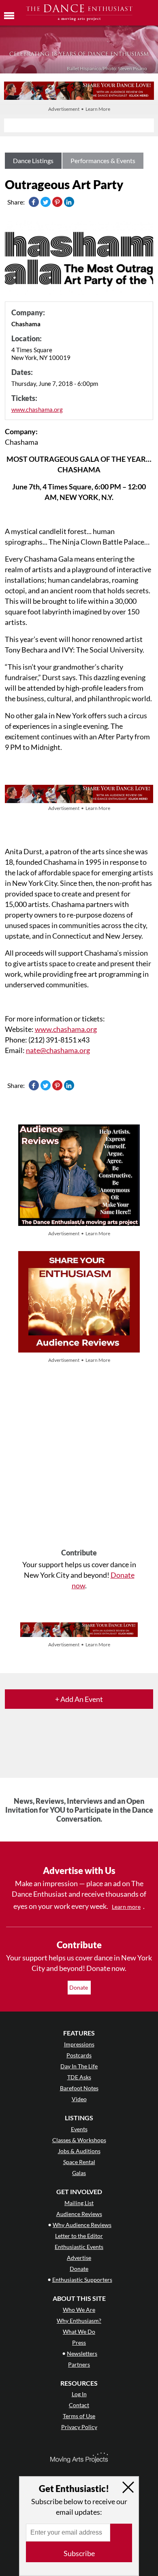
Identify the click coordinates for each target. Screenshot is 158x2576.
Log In (79, 2394)
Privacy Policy (79, 2427)
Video (79, 2099)
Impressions (79, 2044)
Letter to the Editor (79, 2236)
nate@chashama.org (58, 1050)
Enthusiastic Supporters (82, 2280)
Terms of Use (79, 2416)
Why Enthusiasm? (79, 2321)
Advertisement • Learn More (79, 109)
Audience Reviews (79, 2214)
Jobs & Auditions (79, 2151)
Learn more (126, 1907)
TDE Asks (79, 2077)
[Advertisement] (79, 1457)
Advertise (79, 2258)
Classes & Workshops (79, 2140)
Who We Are (79, 2310)
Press (79, 2342)
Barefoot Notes (79, 2088)
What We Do (79, 2332)
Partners (79, 2364)
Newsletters (82, 2353)
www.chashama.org (37, 409)
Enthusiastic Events (79, 2247)
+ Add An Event (79, 1699)
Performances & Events (103, 160)
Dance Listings (33, 160)
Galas (79, 2173)
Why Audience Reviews (82, 2225)
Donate (79, 1987)
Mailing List (79, 2203)
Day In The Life (79, 2066)
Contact (79, 2405)
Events (79, 2129)
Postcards (79, 2055)
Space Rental (79, 2162)
